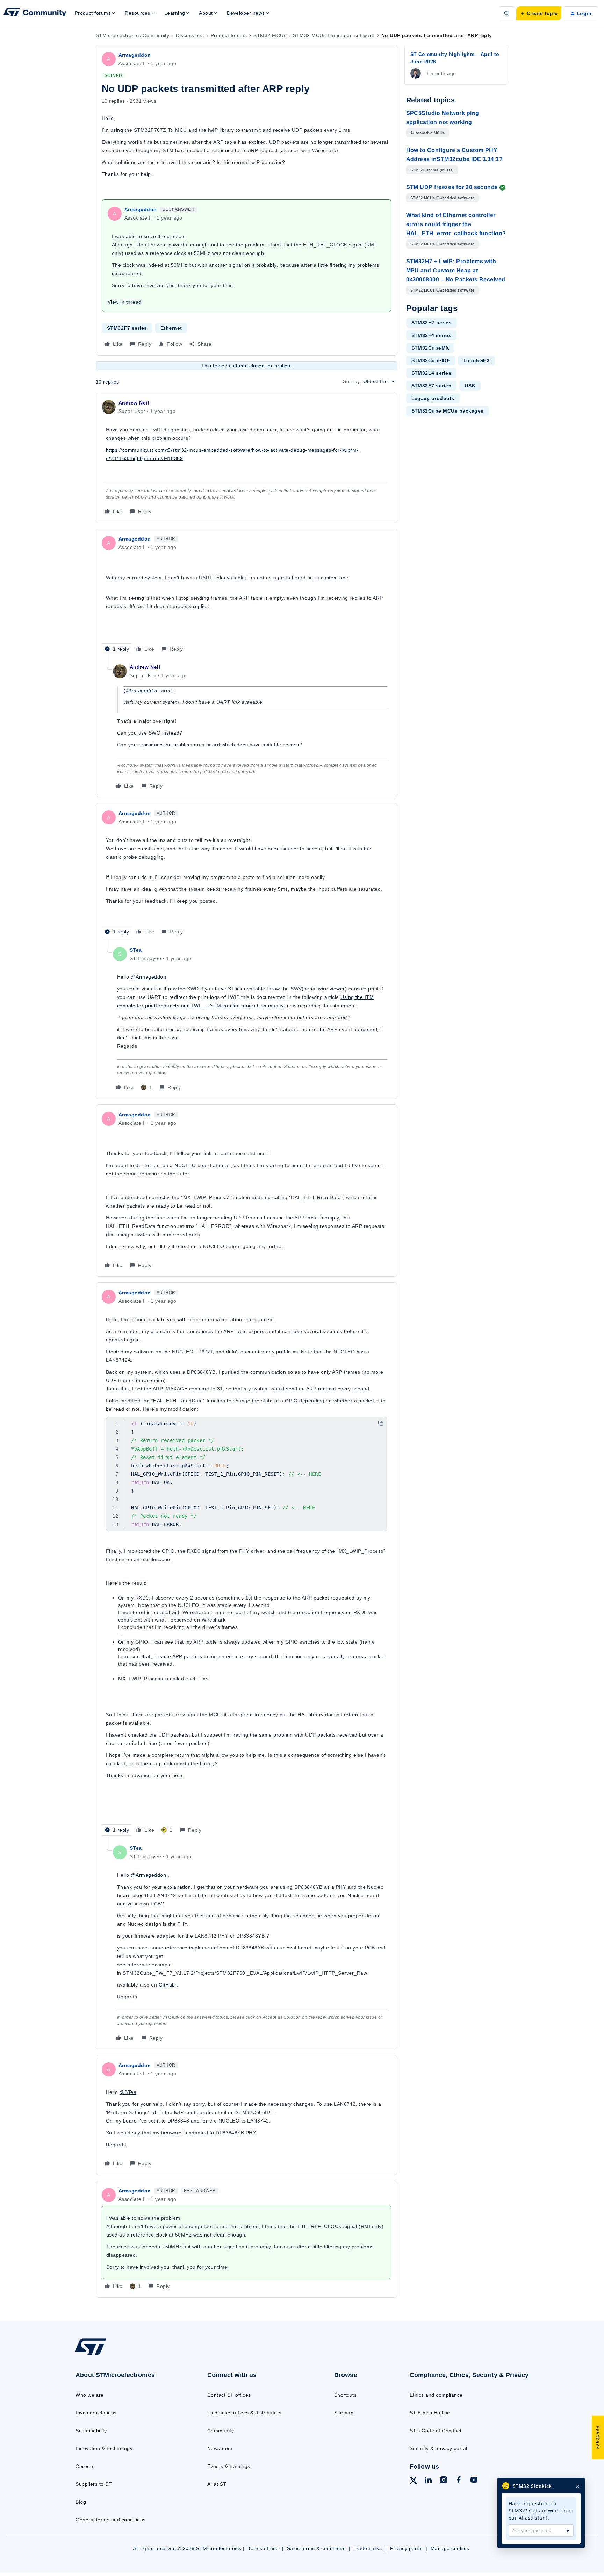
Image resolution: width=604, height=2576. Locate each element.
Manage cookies (450, 2548)
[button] (539, 13)
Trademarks (368, 2548)
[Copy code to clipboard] (381, 1423)
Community (221, 2431)
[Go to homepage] (126, 2355)
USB (470, 386)
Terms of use (263, 2548)
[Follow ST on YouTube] (474, 2481)
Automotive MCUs (428, 133)
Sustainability (91, 2431)
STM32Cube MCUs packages (448, 411)
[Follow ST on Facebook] (459, 2481)
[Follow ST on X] (414, 2482)
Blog (81, 2502)
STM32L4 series (432, 373)
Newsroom (220, 2448)
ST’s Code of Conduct (436, 2431)
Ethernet (171, 328)
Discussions (190, 35)
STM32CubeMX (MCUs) (432, 170)
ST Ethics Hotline (430, 2413)
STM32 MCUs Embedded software (334, 35)
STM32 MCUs (270, 35)
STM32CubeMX (430, 348)
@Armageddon (141, 690)
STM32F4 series (432, 335)
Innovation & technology (104, 2448)
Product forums (229, 35)
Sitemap (344, 2413)
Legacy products (433, 398)
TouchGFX (476, 360)
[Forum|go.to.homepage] (35, 13)
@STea (128, 2092)
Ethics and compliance (436, 2395)
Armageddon (135, 55)
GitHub (168, 1985)
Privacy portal (406, 2548)
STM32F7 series (127, 328)
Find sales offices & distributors (245, 2413)
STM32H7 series (432, 323)
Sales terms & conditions (316, 2548)
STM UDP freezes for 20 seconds (452, 187)
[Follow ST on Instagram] (444, 2481)
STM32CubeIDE (431, 360)
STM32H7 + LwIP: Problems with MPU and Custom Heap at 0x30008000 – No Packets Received (456, 270)
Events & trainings (229, 2466)
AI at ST (217, 2484)
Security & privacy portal (438, 2448)
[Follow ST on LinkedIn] (428, 2481)
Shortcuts (345, 2395)
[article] (247, 458)
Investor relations (96, 2413)
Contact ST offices (229, 2395)
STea (136, 950)
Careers (85, 2466)
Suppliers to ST (94, 2484)
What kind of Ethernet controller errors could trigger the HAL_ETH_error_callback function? (456, 224)
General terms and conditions (110, 2520)
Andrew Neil (134, 403)
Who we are (90, 2395)
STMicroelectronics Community (132, 35)
